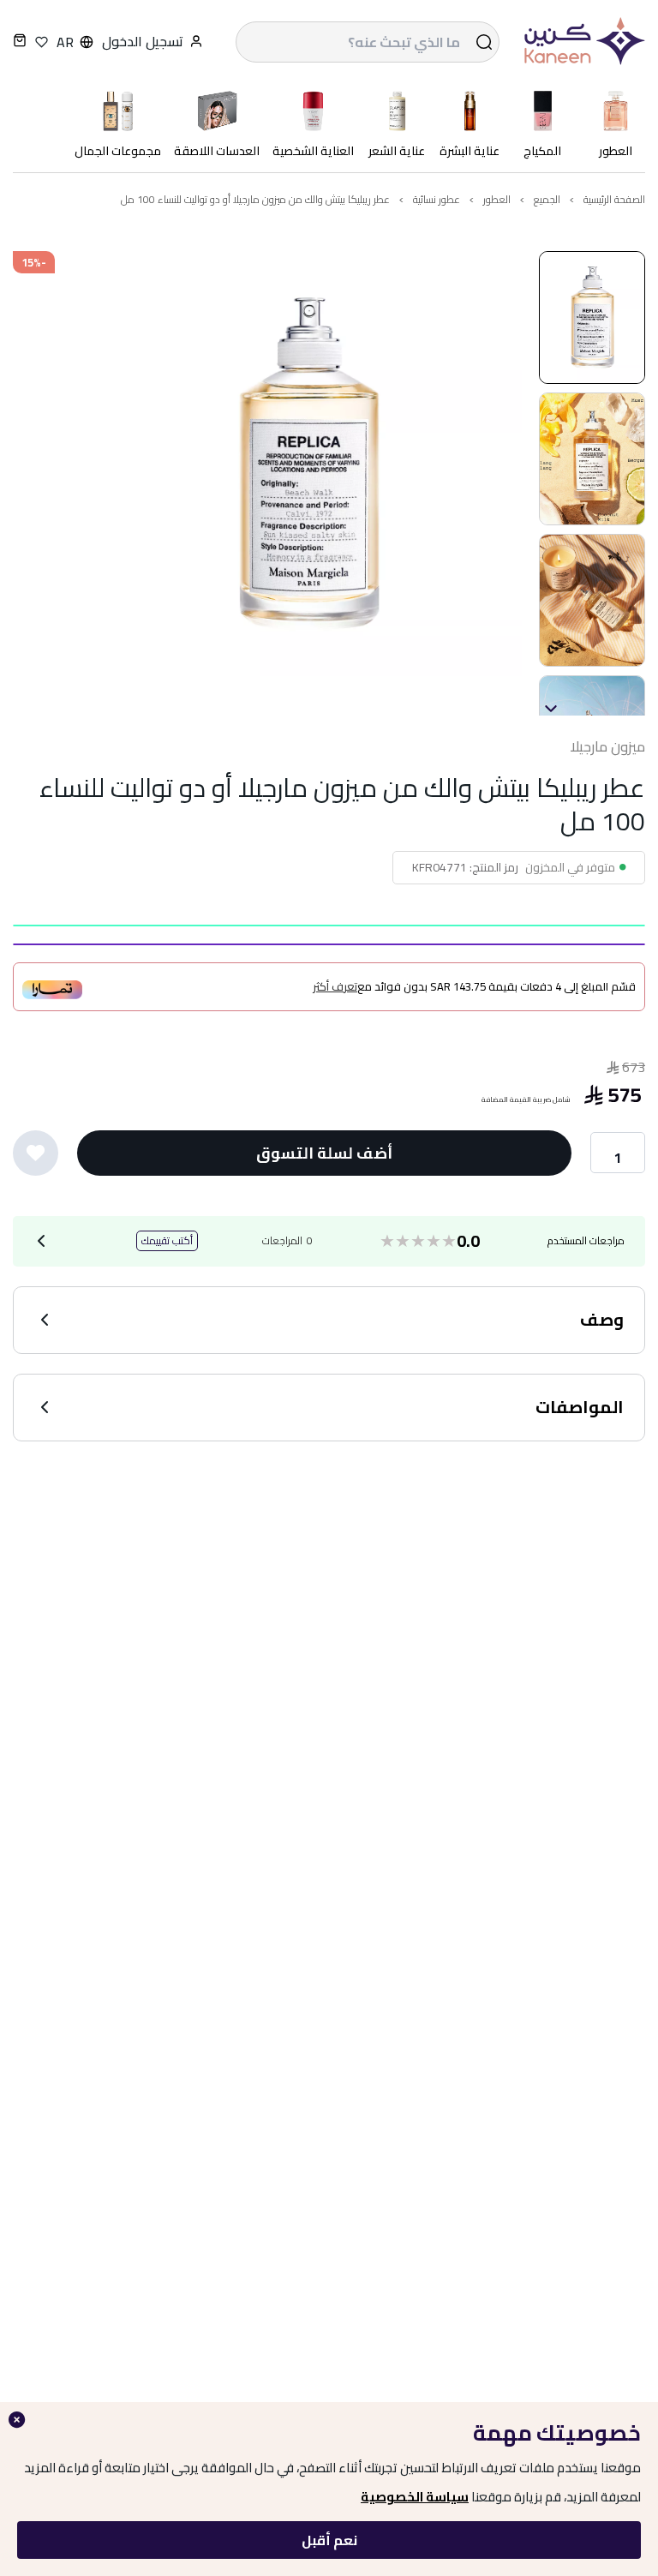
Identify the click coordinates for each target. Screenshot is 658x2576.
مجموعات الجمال (118, 151)
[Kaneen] (581, 42)
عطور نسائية (437, 199)
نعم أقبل (329, 2540)
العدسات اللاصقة (217, 151)
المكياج (542, 151)
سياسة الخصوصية (415, 2497)
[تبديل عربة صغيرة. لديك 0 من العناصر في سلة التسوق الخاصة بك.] (20, 42)
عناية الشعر (397, 151)
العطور (616, 151)
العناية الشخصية (313, 151)
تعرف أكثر (335, 987)
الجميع (547, 199)
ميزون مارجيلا (607, 747)
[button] (592, 318)
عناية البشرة (470, 151)
